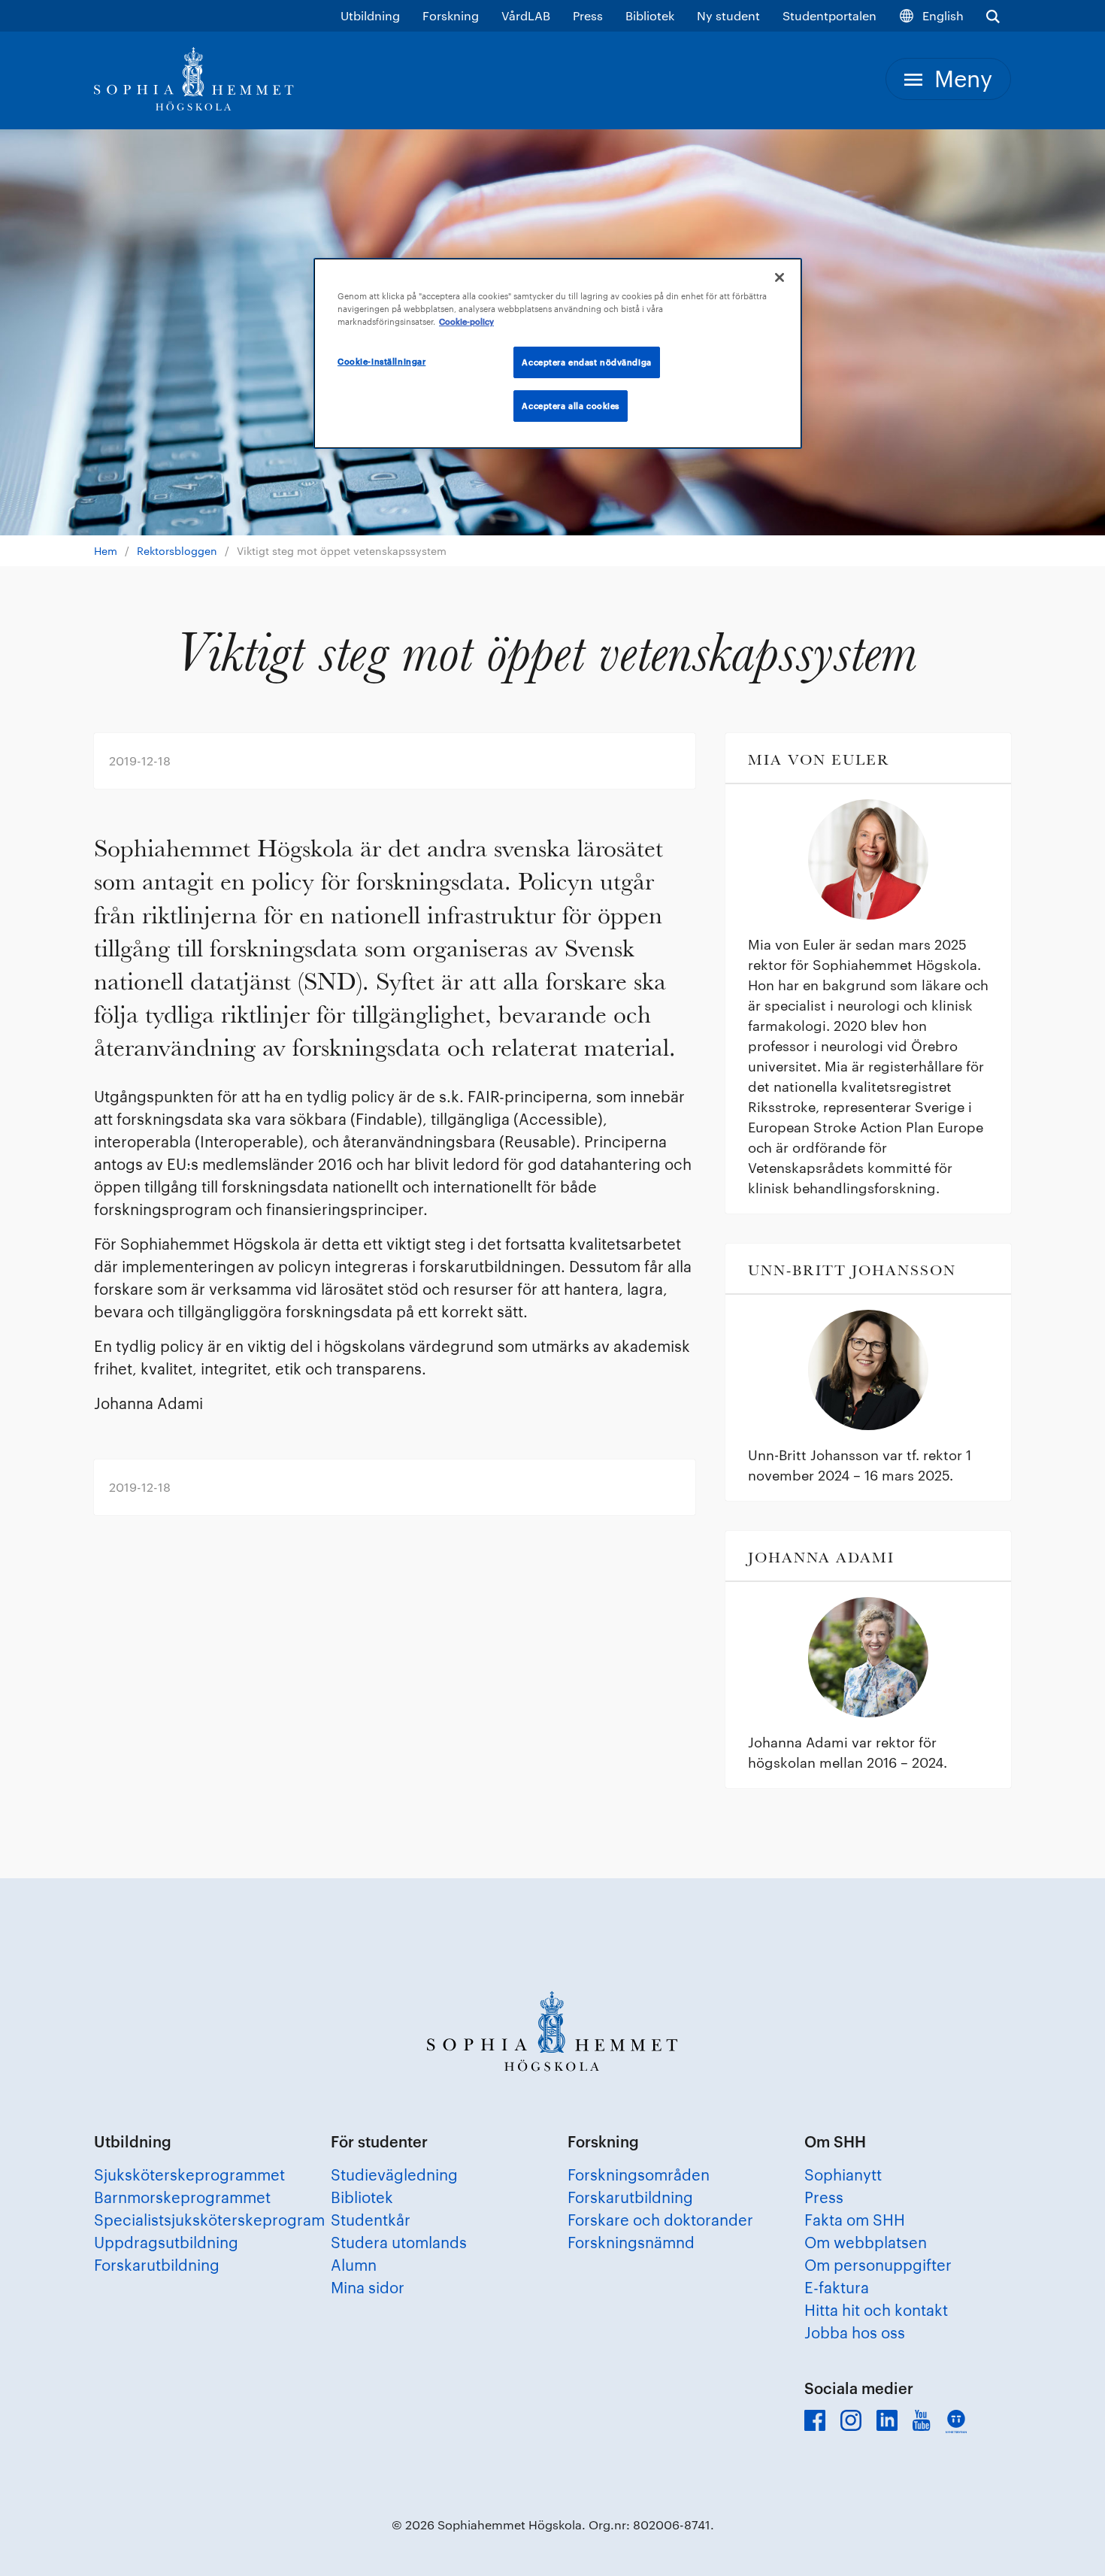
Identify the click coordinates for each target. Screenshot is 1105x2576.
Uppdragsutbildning (166, 2242)
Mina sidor (368, 2287)
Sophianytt (843, 2174)
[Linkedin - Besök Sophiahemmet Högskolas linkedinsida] (887, 2420)
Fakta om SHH (855, 2220)
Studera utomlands (399, 2242)
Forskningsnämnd (631, 2242)
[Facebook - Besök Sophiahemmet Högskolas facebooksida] (815, 2420)
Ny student (728, 15)
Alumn (354, 2265)
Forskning (451, 15)
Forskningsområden (639, 2174)
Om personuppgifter (878, 2265)
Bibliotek (650, 15)
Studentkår (371, 2220)
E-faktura (837, 2287)
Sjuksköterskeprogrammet (189, 2174)
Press (588, 15)
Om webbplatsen (866, 2242)
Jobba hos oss (855, 2332)
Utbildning (370, 15)
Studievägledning (394, 2174)
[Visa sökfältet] (993, 16)
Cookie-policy (466, 321)
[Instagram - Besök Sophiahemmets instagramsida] (851, 2420)
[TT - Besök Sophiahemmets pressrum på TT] (956, 2421)
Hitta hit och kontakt (876, 2310)
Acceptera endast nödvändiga (586, 362)
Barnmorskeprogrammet (182, 2197)
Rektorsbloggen (177, 551)
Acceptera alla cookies (571, 406)
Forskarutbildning (157, 2265)
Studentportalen (830, 15)
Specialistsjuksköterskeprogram (209, 2220)
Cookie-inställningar (381, 361)
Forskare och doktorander (660, 2220)
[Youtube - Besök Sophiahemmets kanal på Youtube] (922, 2420)
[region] (558, 353)
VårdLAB (526, 15)
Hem (106, 551)
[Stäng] (780, 277)
